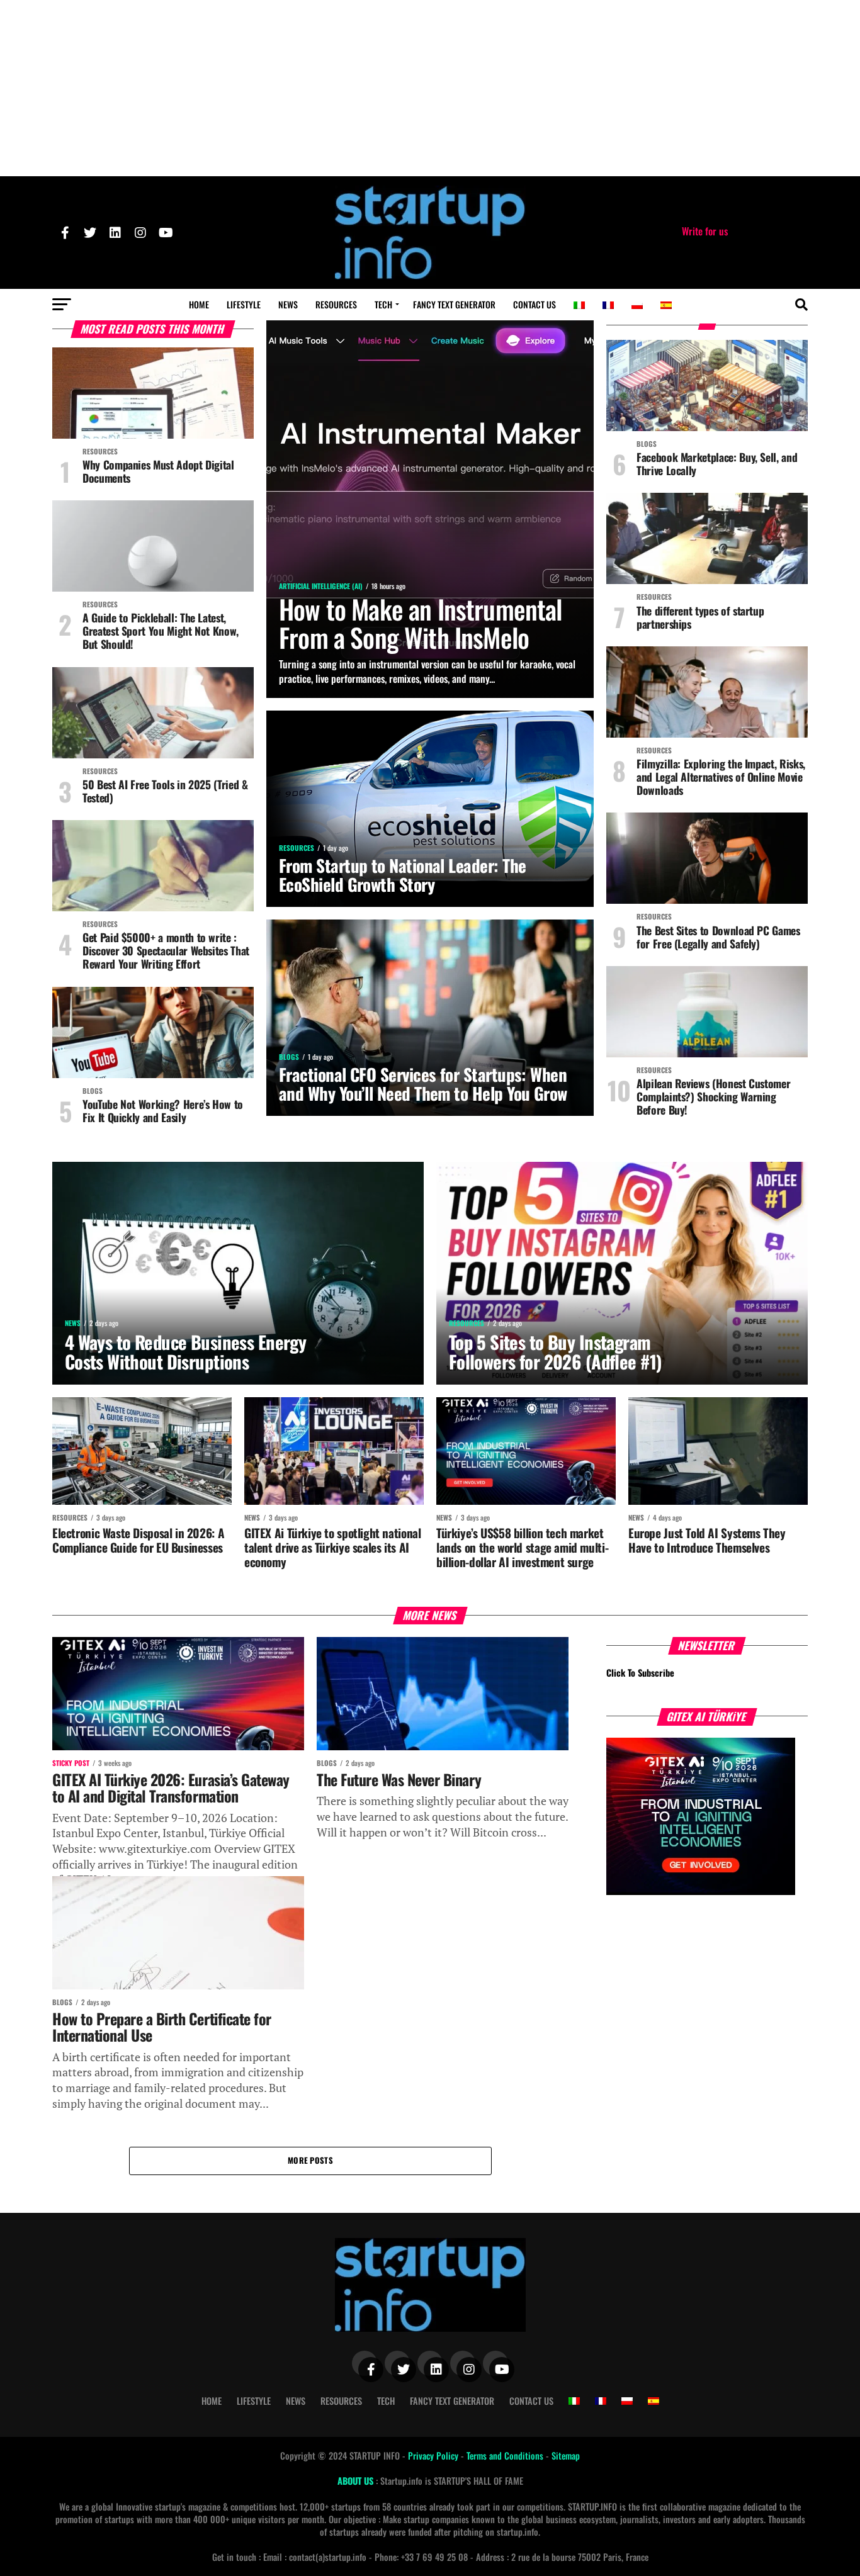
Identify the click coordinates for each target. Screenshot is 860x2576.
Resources (336, 304)
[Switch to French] (608, 305)
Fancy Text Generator (454, 304)
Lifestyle (244, 304)
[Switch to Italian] (579, 305)
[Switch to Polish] (637, 305)
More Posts (310, 2160)
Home (199, 304)
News (288, 304)
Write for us (705, 231)
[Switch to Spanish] (666, 305)
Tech (383, 304)
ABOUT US (357, 2481)
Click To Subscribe (640, 1673)
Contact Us (535, 304)
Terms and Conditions (506, 2455)
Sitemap (566, 2455)
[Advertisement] (430, 88)
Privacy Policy (434, 2455)
